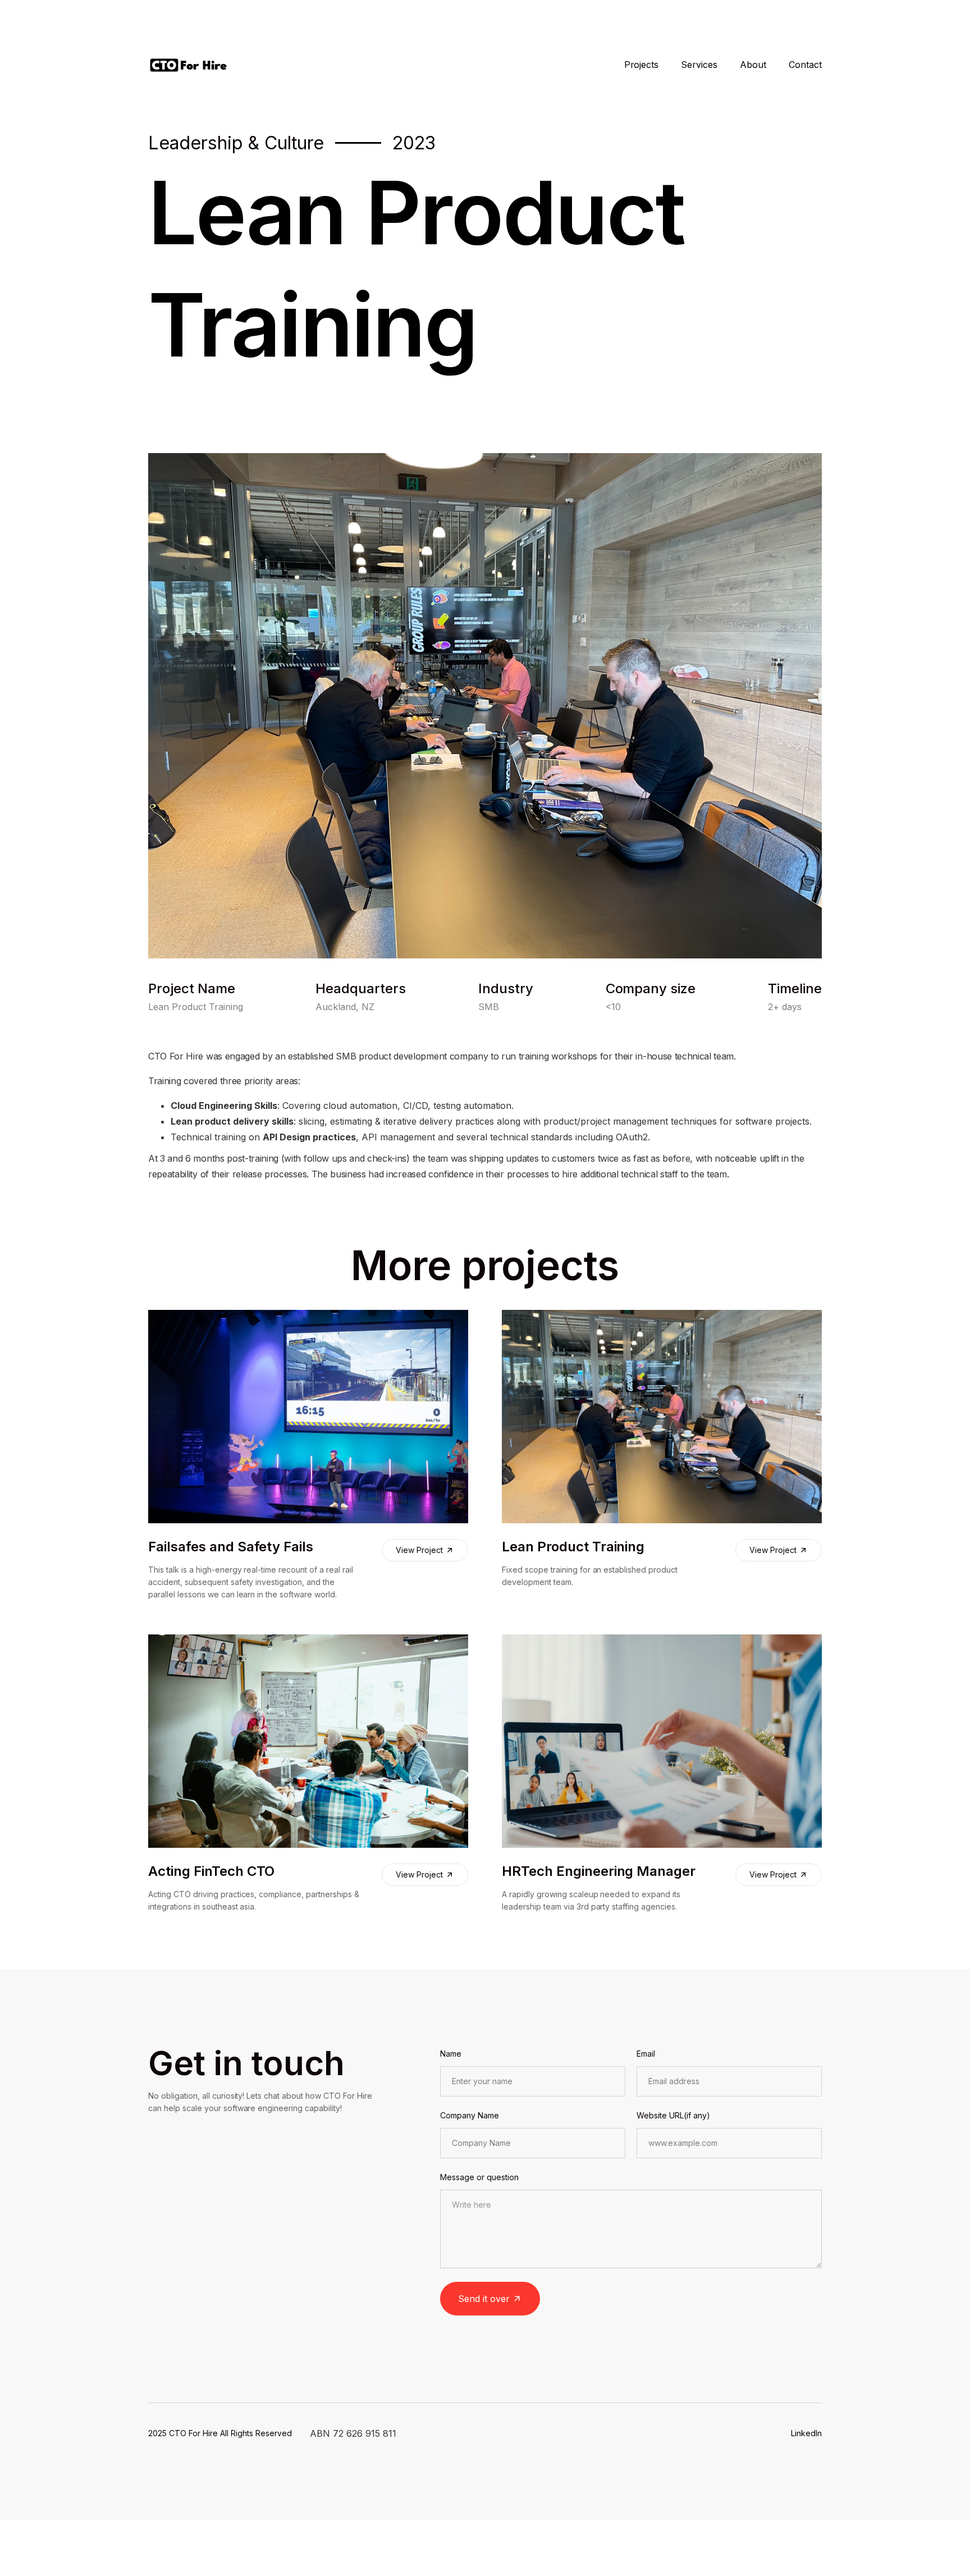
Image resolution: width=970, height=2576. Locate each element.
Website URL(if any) (673, 2115)
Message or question (479, 2177)
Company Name (470, 2115)
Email (646, 2054)
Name (451, 2054)
